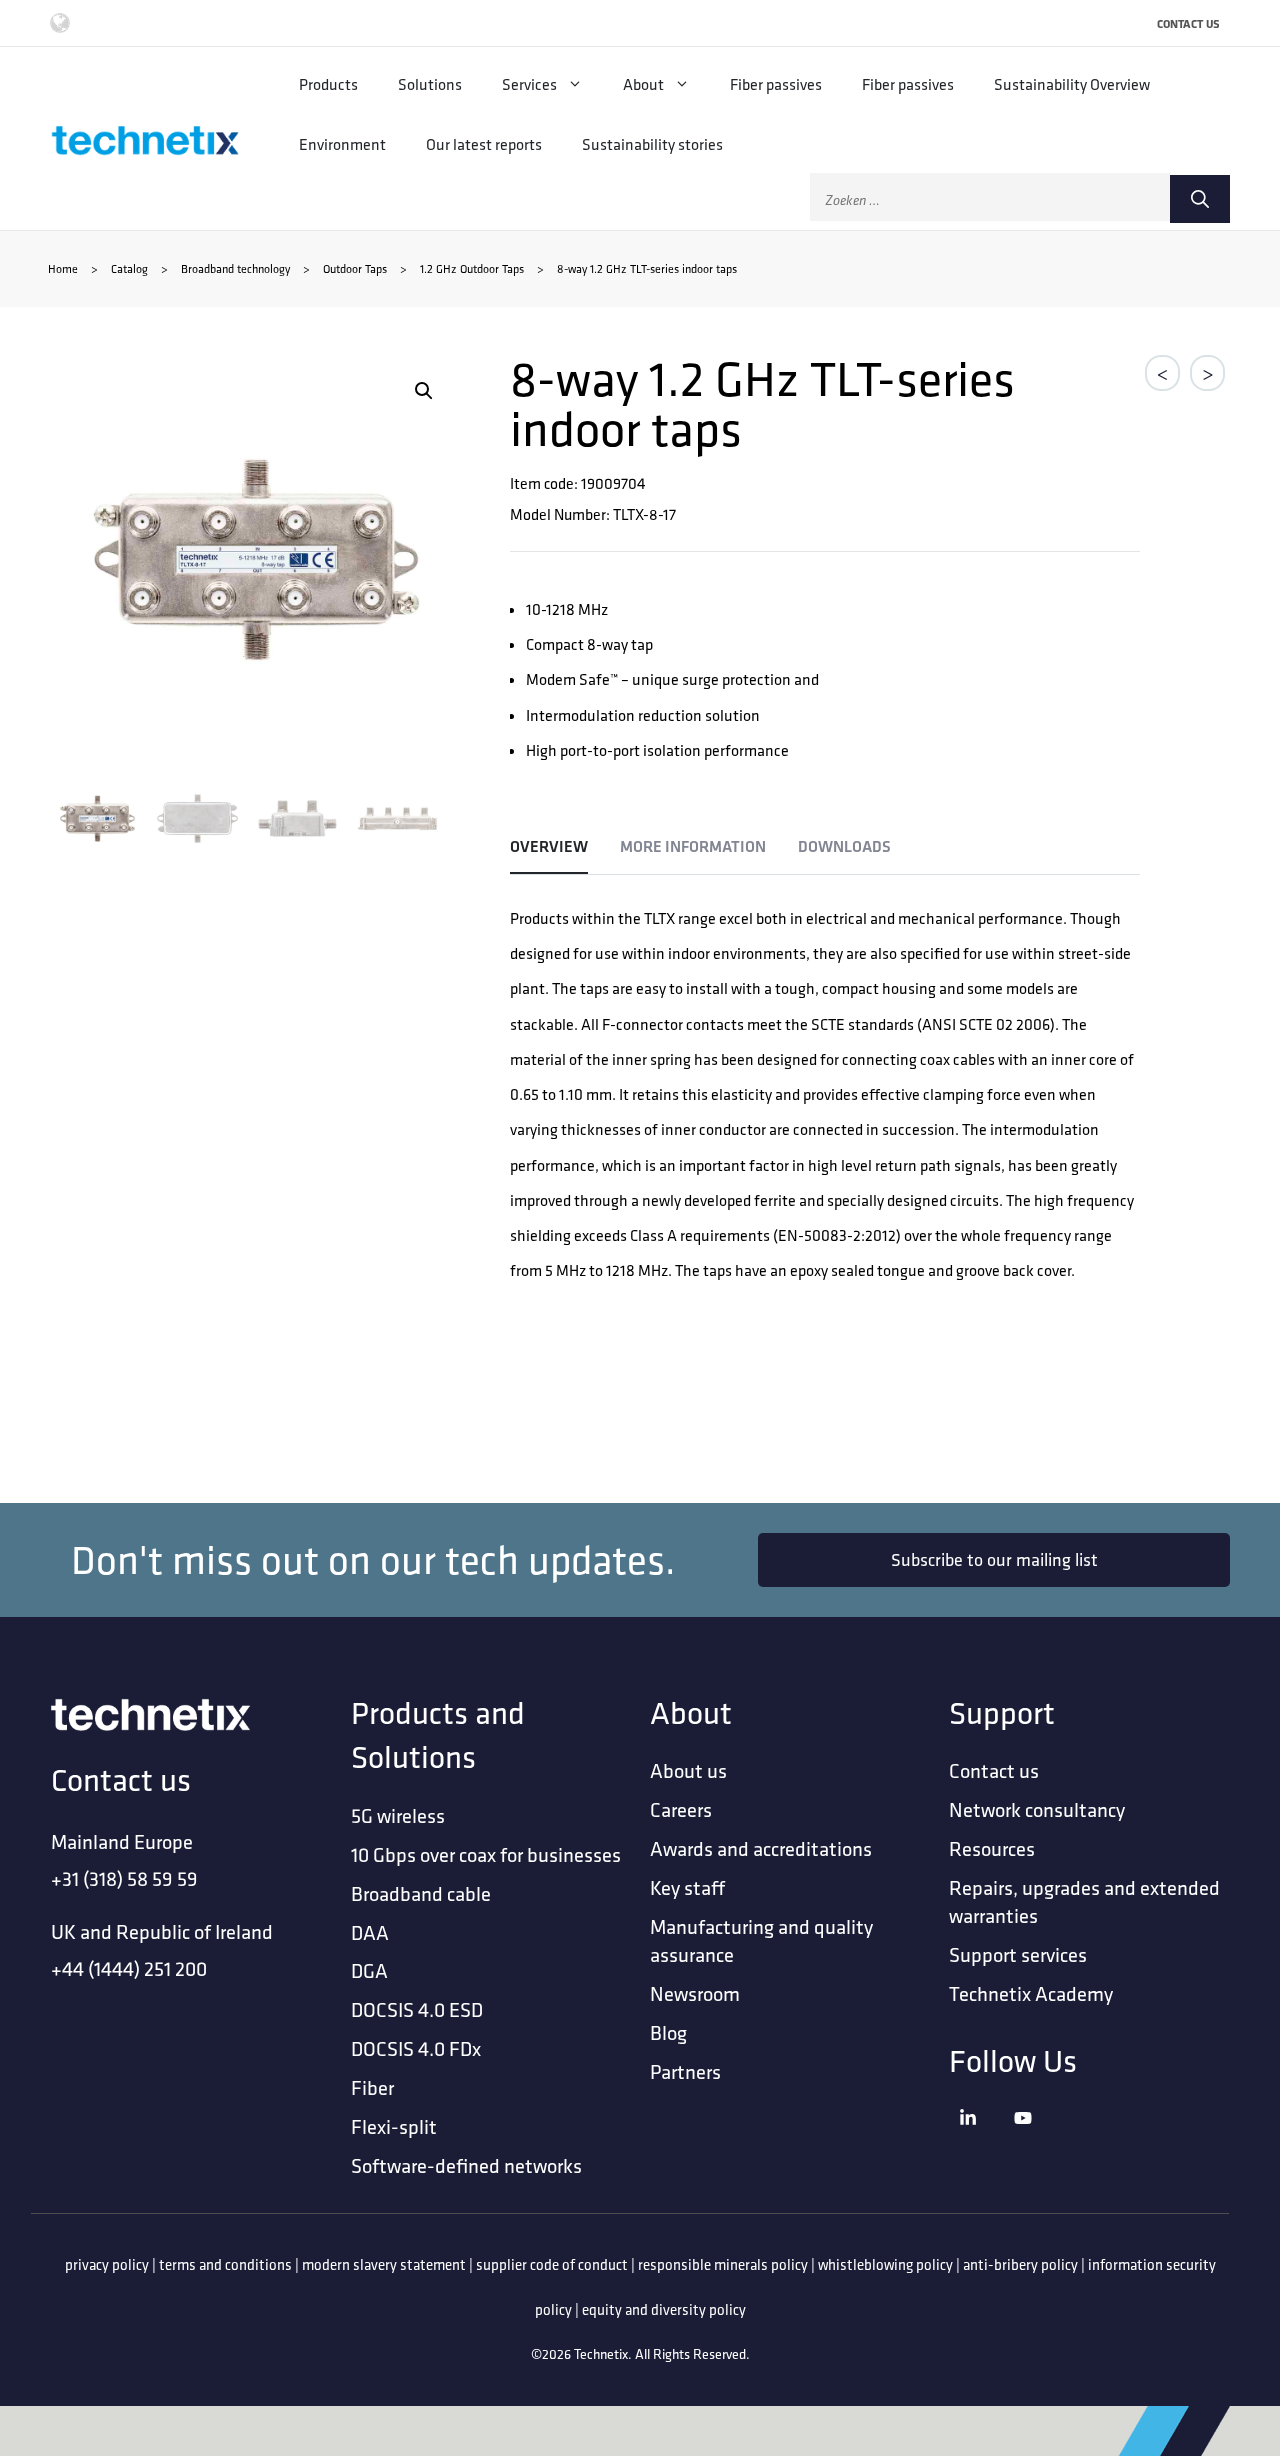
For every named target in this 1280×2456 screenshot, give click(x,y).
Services (529, 84)
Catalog (129, 268)
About (643, 84)
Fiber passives (776, 84)
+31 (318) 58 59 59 (124, 1878)
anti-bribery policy (1020, 2264)
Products (328, 84)
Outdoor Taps (355, 268)
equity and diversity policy (664, 2309)
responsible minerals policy (723, 2264)
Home (63, 268)
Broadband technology (235, 268)
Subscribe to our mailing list (994, 1559)
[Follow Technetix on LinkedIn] (981, 2142)
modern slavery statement (384, 2264)
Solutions (430, 84)
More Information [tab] (693, 846)
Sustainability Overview (1072, 84)
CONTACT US (1188, 23)
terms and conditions (225, 2264)
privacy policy (107, 2264)
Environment (342, 144)
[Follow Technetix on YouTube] (1036, 2142)
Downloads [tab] (844, 846)
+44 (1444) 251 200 (129, 1968)
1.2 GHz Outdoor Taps (472, 268)
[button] (424, 391)
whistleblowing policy (885, 2264)
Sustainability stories (652, 144)
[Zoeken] (1200, 199)
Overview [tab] (549, 846)
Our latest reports (484, 144)
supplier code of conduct (552, 2264)
